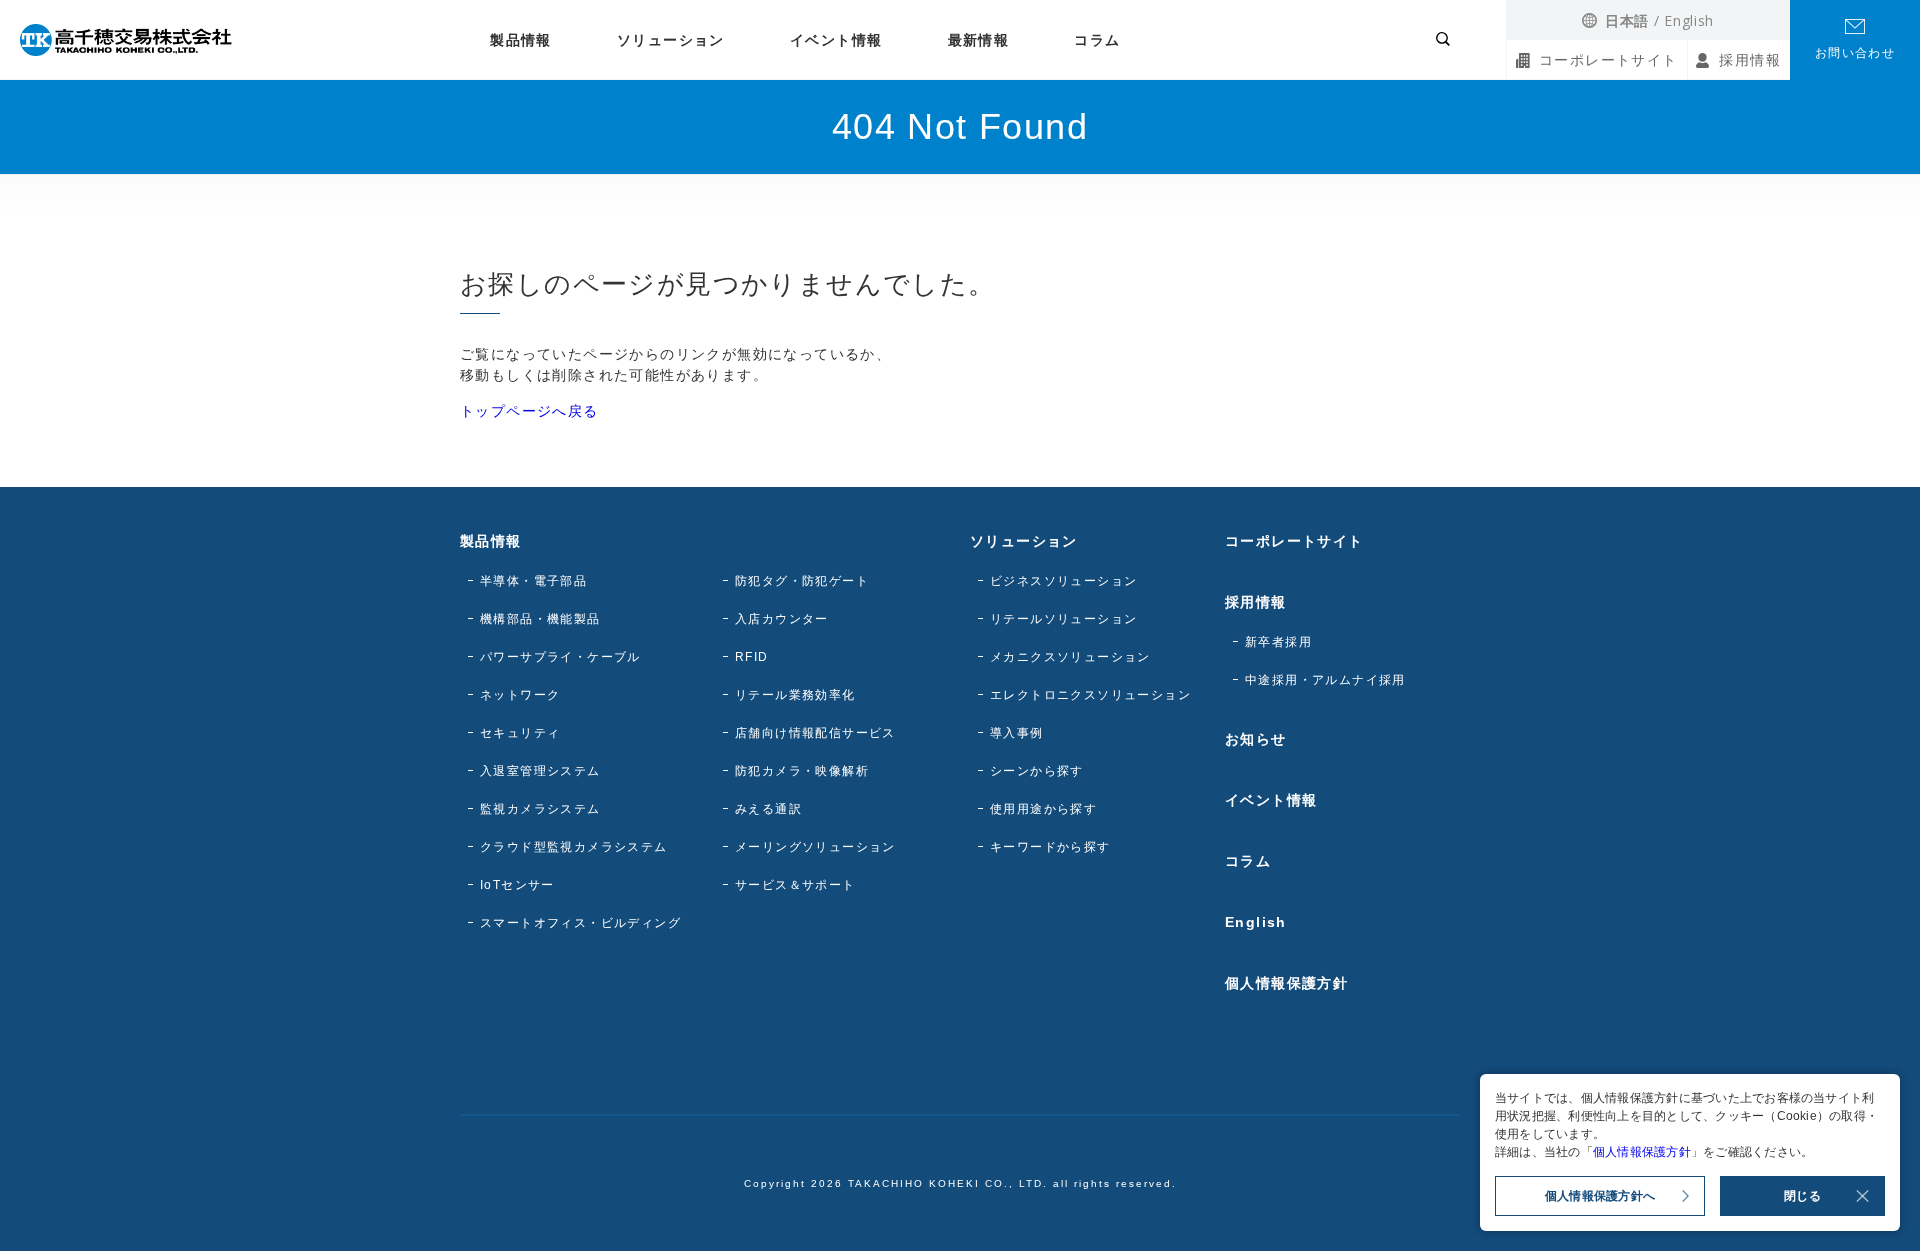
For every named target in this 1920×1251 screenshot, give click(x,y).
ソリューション (671, 40)
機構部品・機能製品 (540, 619)
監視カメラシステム (540, 809)
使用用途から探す (1043, 809)
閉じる (1802, 1196)
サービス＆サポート (795, 885)
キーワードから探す (1050, 847)
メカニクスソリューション (1070, 657)
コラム (1097, 40)
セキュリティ (520, 733)
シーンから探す (1037, 771)
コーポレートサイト (1608, 60)
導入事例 (1017, 733)
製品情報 (521, 40)
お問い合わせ (1855, 53)
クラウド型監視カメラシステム (574, 847)
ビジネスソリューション (1063, 581)
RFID (752, 657)
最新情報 (979, 40)
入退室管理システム (540, 771)
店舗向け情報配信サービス (815, 733)
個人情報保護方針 (1286, 983)
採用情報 (1750, 60)
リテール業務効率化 (795, 695)
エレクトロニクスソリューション (1090, 695)
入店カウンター (782, 619)
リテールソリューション (1063, 619)
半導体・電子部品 (533, 581)
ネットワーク (520, 695)
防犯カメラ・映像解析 (802, 771)
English (1689, 20)
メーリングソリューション (815, 847)
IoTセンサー (517, 885)
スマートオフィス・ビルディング (580, 923)
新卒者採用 (1278, 642)
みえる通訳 (768, 809)
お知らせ (1256, 739)
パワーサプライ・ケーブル (560, 657)
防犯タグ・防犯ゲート (802, 581)
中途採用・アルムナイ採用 (1325, 680)
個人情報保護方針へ (1600, 1196)
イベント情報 (836, 40)
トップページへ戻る (529, 411)
